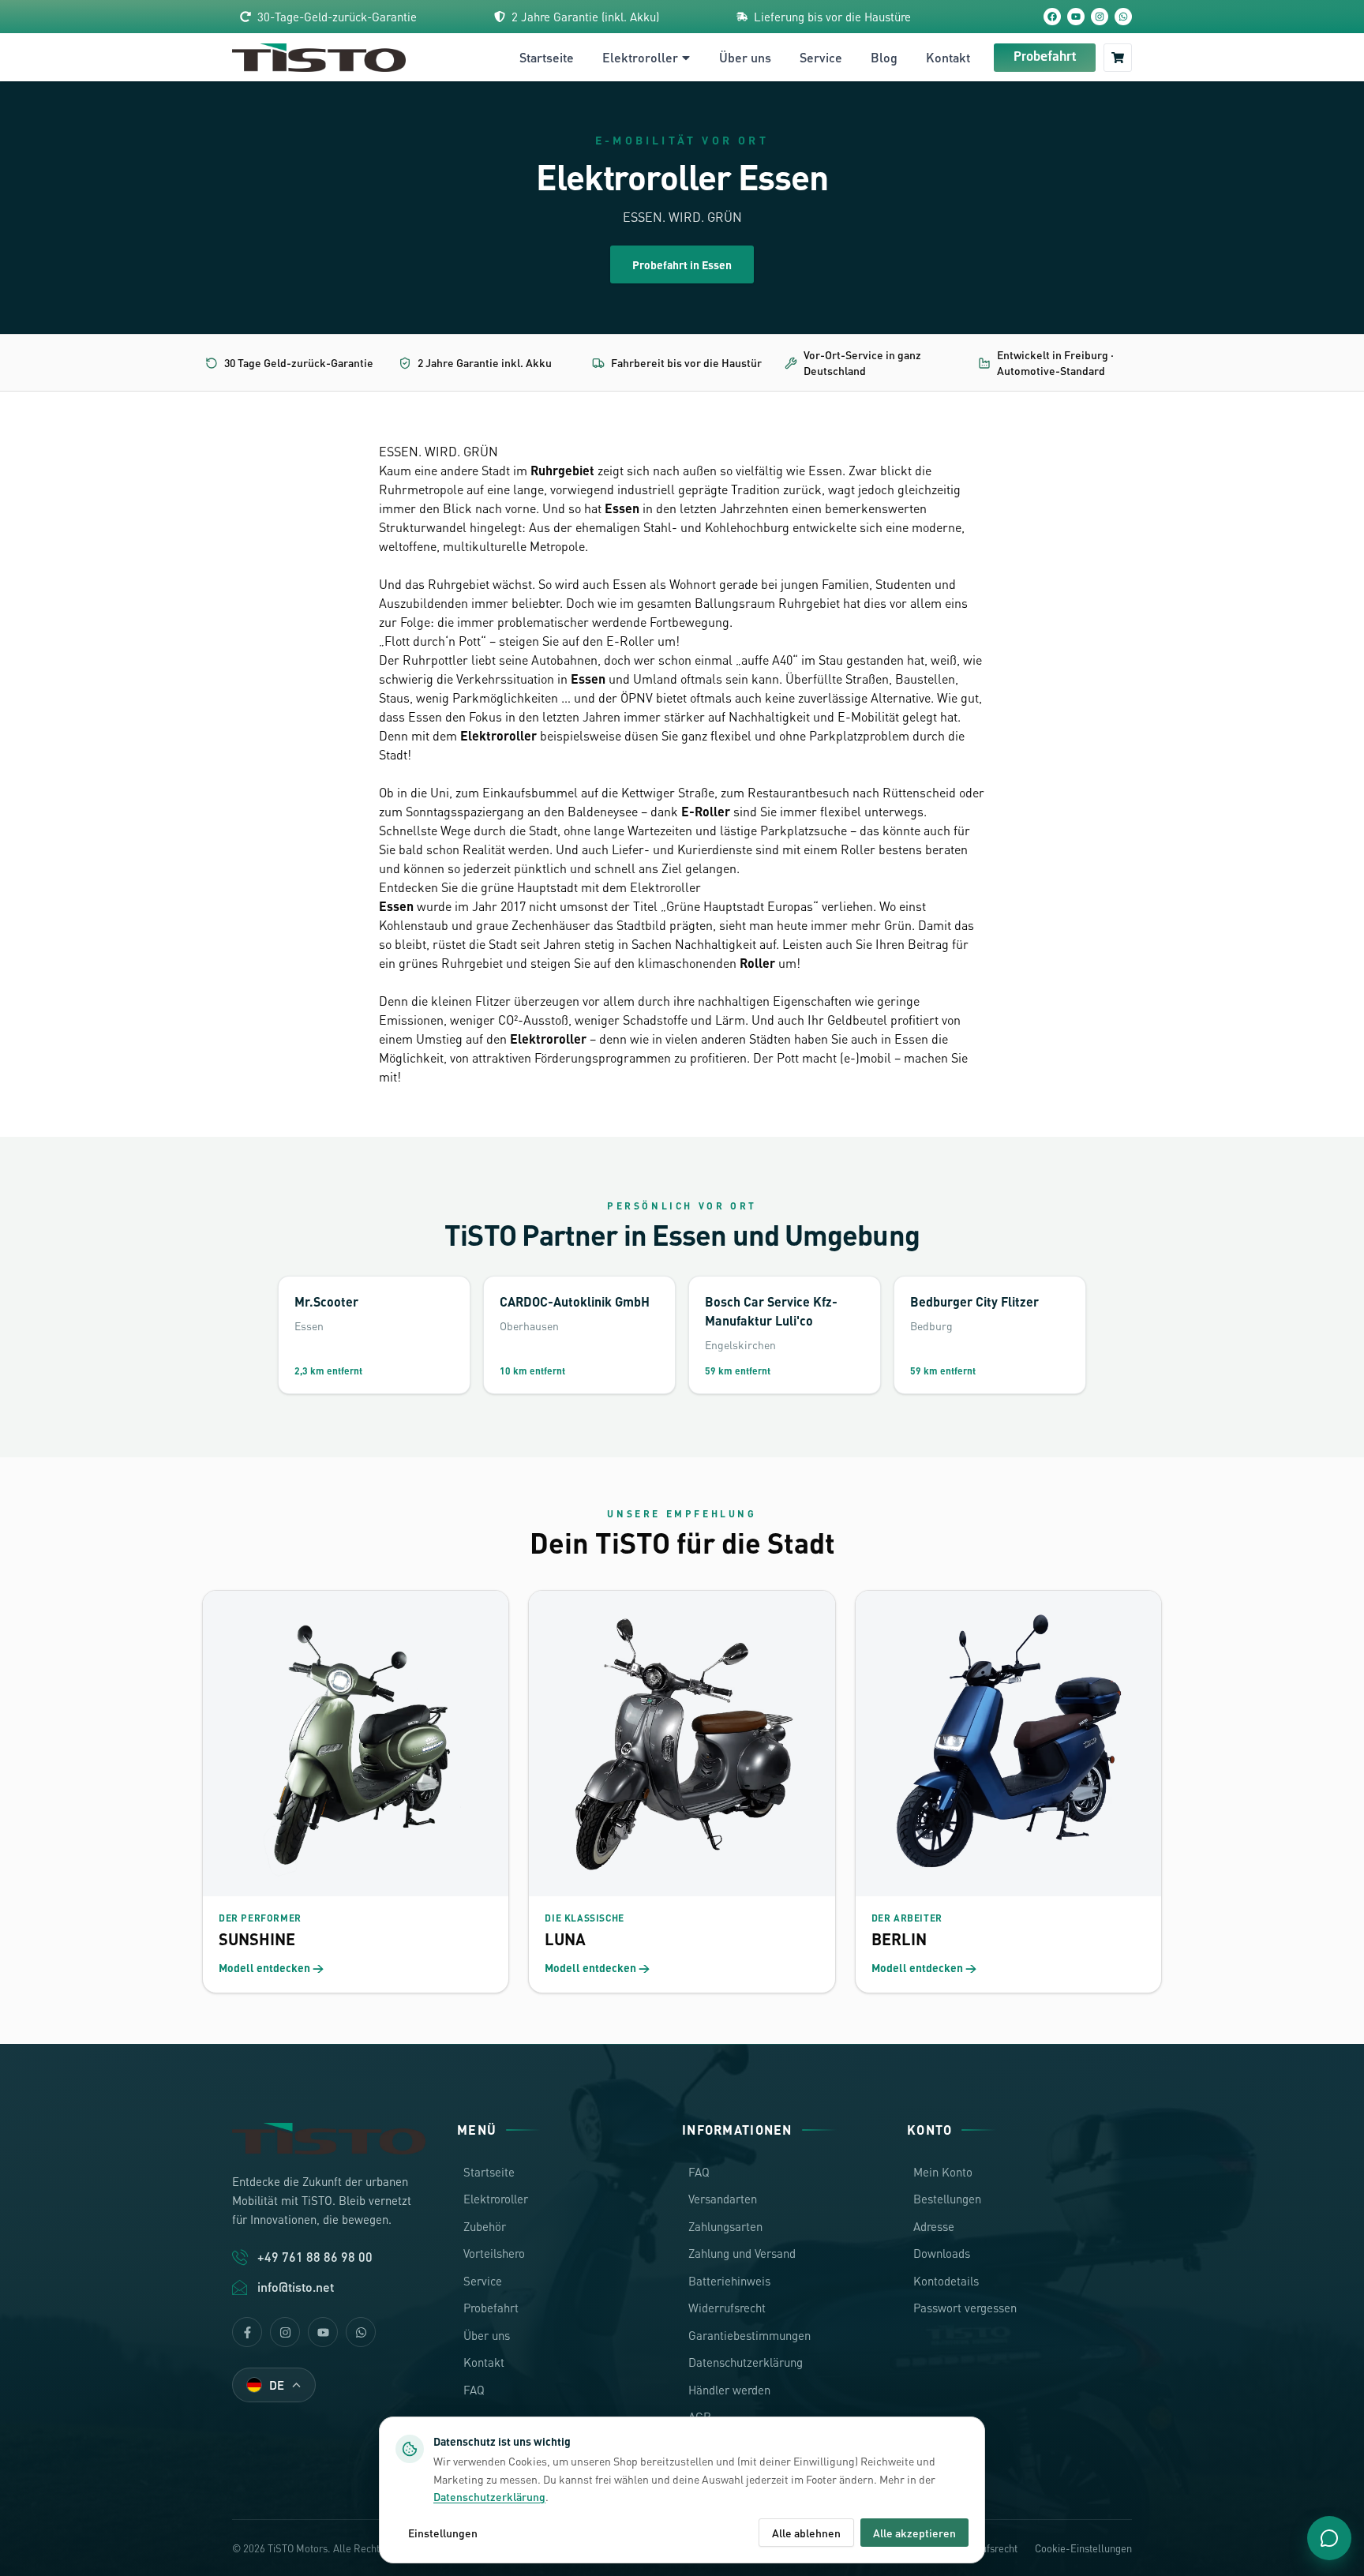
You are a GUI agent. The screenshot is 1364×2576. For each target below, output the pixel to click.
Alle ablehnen (806, 2533)
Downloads (942, 2253)
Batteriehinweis (729, 2281)
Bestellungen (947, 2199)
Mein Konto (943, 2172)
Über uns (745, 57)
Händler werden (729, 2390)
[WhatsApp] (1123, 17)
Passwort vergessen (965, 2308)
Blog (884, 57)
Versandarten (723, 2199)
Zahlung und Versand (742, 2253)
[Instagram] (1100, 17)
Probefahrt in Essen (682, 264)
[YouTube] (1076, 17)
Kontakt (948, 57)
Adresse (934, 2226)
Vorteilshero (494, 2253)
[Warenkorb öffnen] (1118, 58)
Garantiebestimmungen (749, 2335)
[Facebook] (1052, 17)
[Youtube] (323, 2332)
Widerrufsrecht (727, 2308)
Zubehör (485, 2226)
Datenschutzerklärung (746, 2362)
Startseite (547, 57)
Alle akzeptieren (914, 2533)
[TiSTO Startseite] (319, 58)
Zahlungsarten (725, 2226)
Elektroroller (640, 57)
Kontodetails (946, 2281)
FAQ (474, 2390)
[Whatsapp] (361, 2332)
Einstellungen (443, 2533)
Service (821, 57)
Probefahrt (1045, 58)
